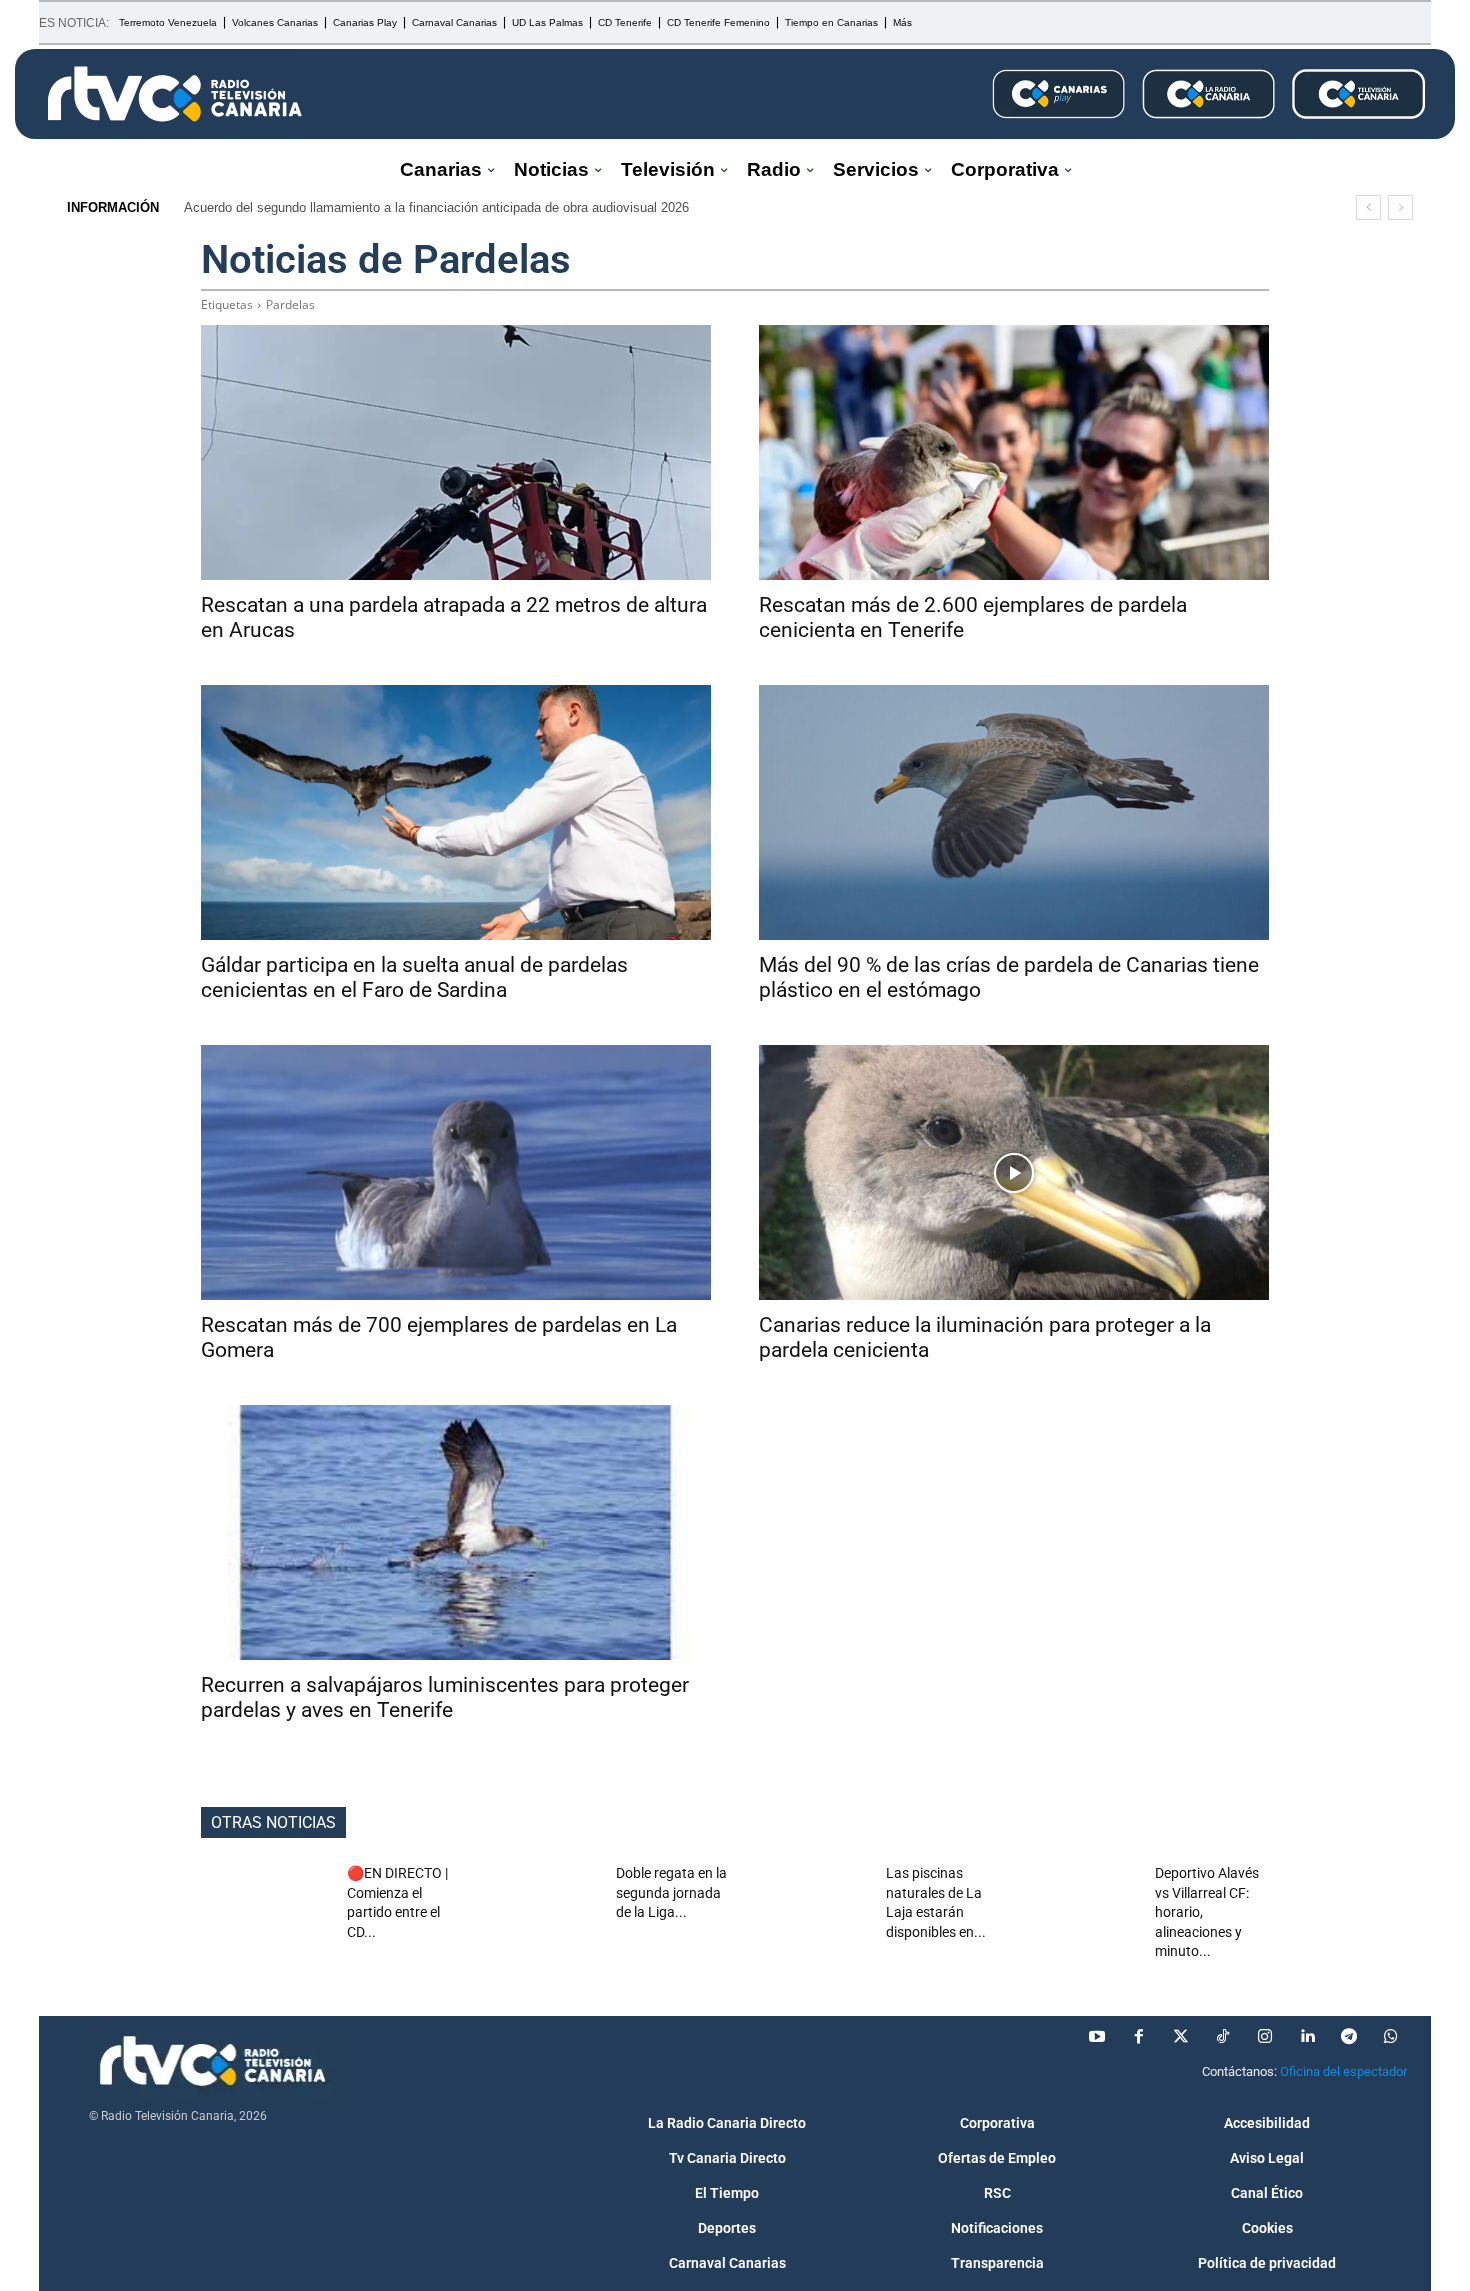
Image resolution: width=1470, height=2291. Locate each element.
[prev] (1368, 207)
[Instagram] (1265, 2037)
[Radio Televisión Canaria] (175, 94)
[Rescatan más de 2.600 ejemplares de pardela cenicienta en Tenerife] (1014, 452)
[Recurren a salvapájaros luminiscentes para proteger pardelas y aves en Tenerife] (456, 1532)
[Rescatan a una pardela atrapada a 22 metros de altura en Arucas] (456, 452)
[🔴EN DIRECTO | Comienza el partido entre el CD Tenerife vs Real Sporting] (266, 1909)
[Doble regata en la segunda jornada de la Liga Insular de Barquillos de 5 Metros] (536, 1909)
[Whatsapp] (1391, 2037)
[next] (1400, 207)
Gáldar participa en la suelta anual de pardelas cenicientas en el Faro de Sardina (414, 977)
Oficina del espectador (1343, 2071)
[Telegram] (1349, 2037)
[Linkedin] (1307, 2037)
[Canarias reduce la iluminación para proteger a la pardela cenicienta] (1014, 1172)
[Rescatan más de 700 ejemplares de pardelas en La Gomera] (456, 1172)
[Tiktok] (1223, 2037)
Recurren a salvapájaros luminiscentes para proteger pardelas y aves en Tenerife (445, 1697)
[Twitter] (1181, 2037)
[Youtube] (1097, 2037)
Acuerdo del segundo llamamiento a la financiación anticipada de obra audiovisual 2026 (436, 207)
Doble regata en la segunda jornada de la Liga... (671, 1892)
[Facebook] (1139, 2037)
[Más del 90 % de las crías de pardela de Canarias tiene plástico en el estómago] (1014, 812)
